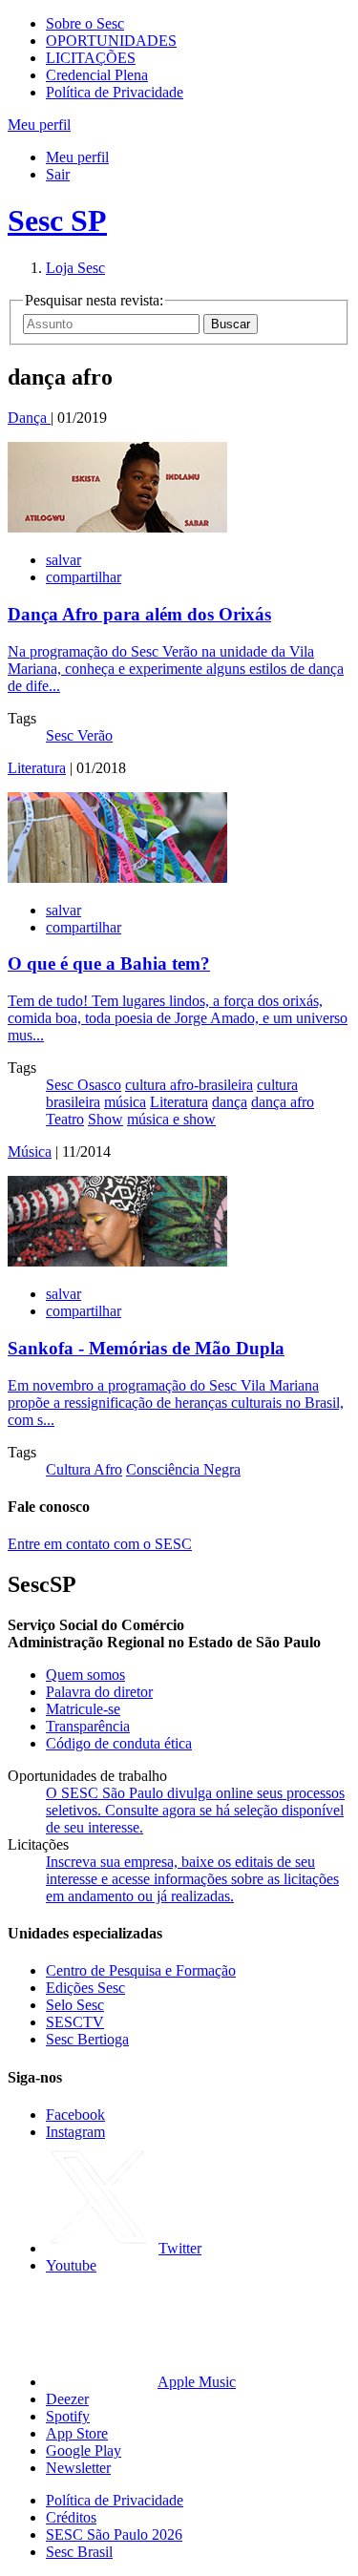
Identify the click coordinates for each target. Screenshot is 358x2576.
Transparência (88, 1726)
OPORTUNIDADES (111, 41)
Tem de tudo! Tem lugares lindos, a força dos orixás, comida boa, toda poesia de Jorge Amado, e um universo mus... (178, 1018)
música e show (171, 1119)
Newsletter (78, 2468)
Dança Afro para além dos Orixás (139, 614)
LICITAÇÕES (91, 58)
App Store (77, 2433)
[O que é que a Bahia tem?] (117, 878)
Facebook (75, 2115)
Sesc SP (57, 220)
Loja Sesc (75, 268)
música (125, 1102)
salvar (63, 560)
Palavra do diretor (99, 1692)
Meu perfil (77, 157)
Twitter (180, 2248)
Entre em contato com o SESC (100, 1544)
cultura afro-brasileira (189, 1085)
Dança (29, 418)
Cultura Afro (84, 1469)
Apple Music (197, 2382)
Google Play (84, 2450)
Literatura (37, 768)
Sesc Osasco (84, 1085)
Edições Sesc (85, 1988)
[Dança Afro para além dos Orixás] (117, 527)
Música (30, 1152)
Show (105, 1119)
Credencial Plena (97, 75)
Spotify (68, 2416)
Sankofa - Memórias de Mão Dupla (146, 1348)
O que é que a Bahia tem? (109, 963)
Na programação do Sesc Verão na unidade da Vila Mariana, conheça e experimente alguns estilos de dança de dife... (176, 669)
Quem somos (85, 1675)
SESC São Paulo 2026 (114, 2534)
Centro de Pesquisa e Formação (141, 1970)
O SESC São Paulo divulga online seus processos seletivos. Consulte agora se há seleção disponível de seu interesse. (195, 1810)
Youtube (71, 2265)
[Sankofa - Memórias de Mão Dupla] (117, 1261)
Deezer (67, 2399)
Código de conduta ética (119, 1743)
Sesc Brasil (79, 2552)
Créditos (71, 2517)
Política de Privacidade (115, 92)
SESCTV (75, 2022)
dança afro (283, 1102)
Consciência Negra (183, 1469)
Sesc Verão (79, 735)
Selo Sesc (75, 2005)
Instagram (75, 2132)
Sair (58, 174)
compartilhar (84, 577)
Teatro (65, 1119)
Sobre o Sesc (85, 23)
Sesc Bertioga (87, 2039)
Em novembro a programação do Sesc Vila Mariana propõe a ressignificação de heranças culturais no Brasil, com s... (176, 1403)
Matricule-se (83, 1709)
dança (230, 1102)
